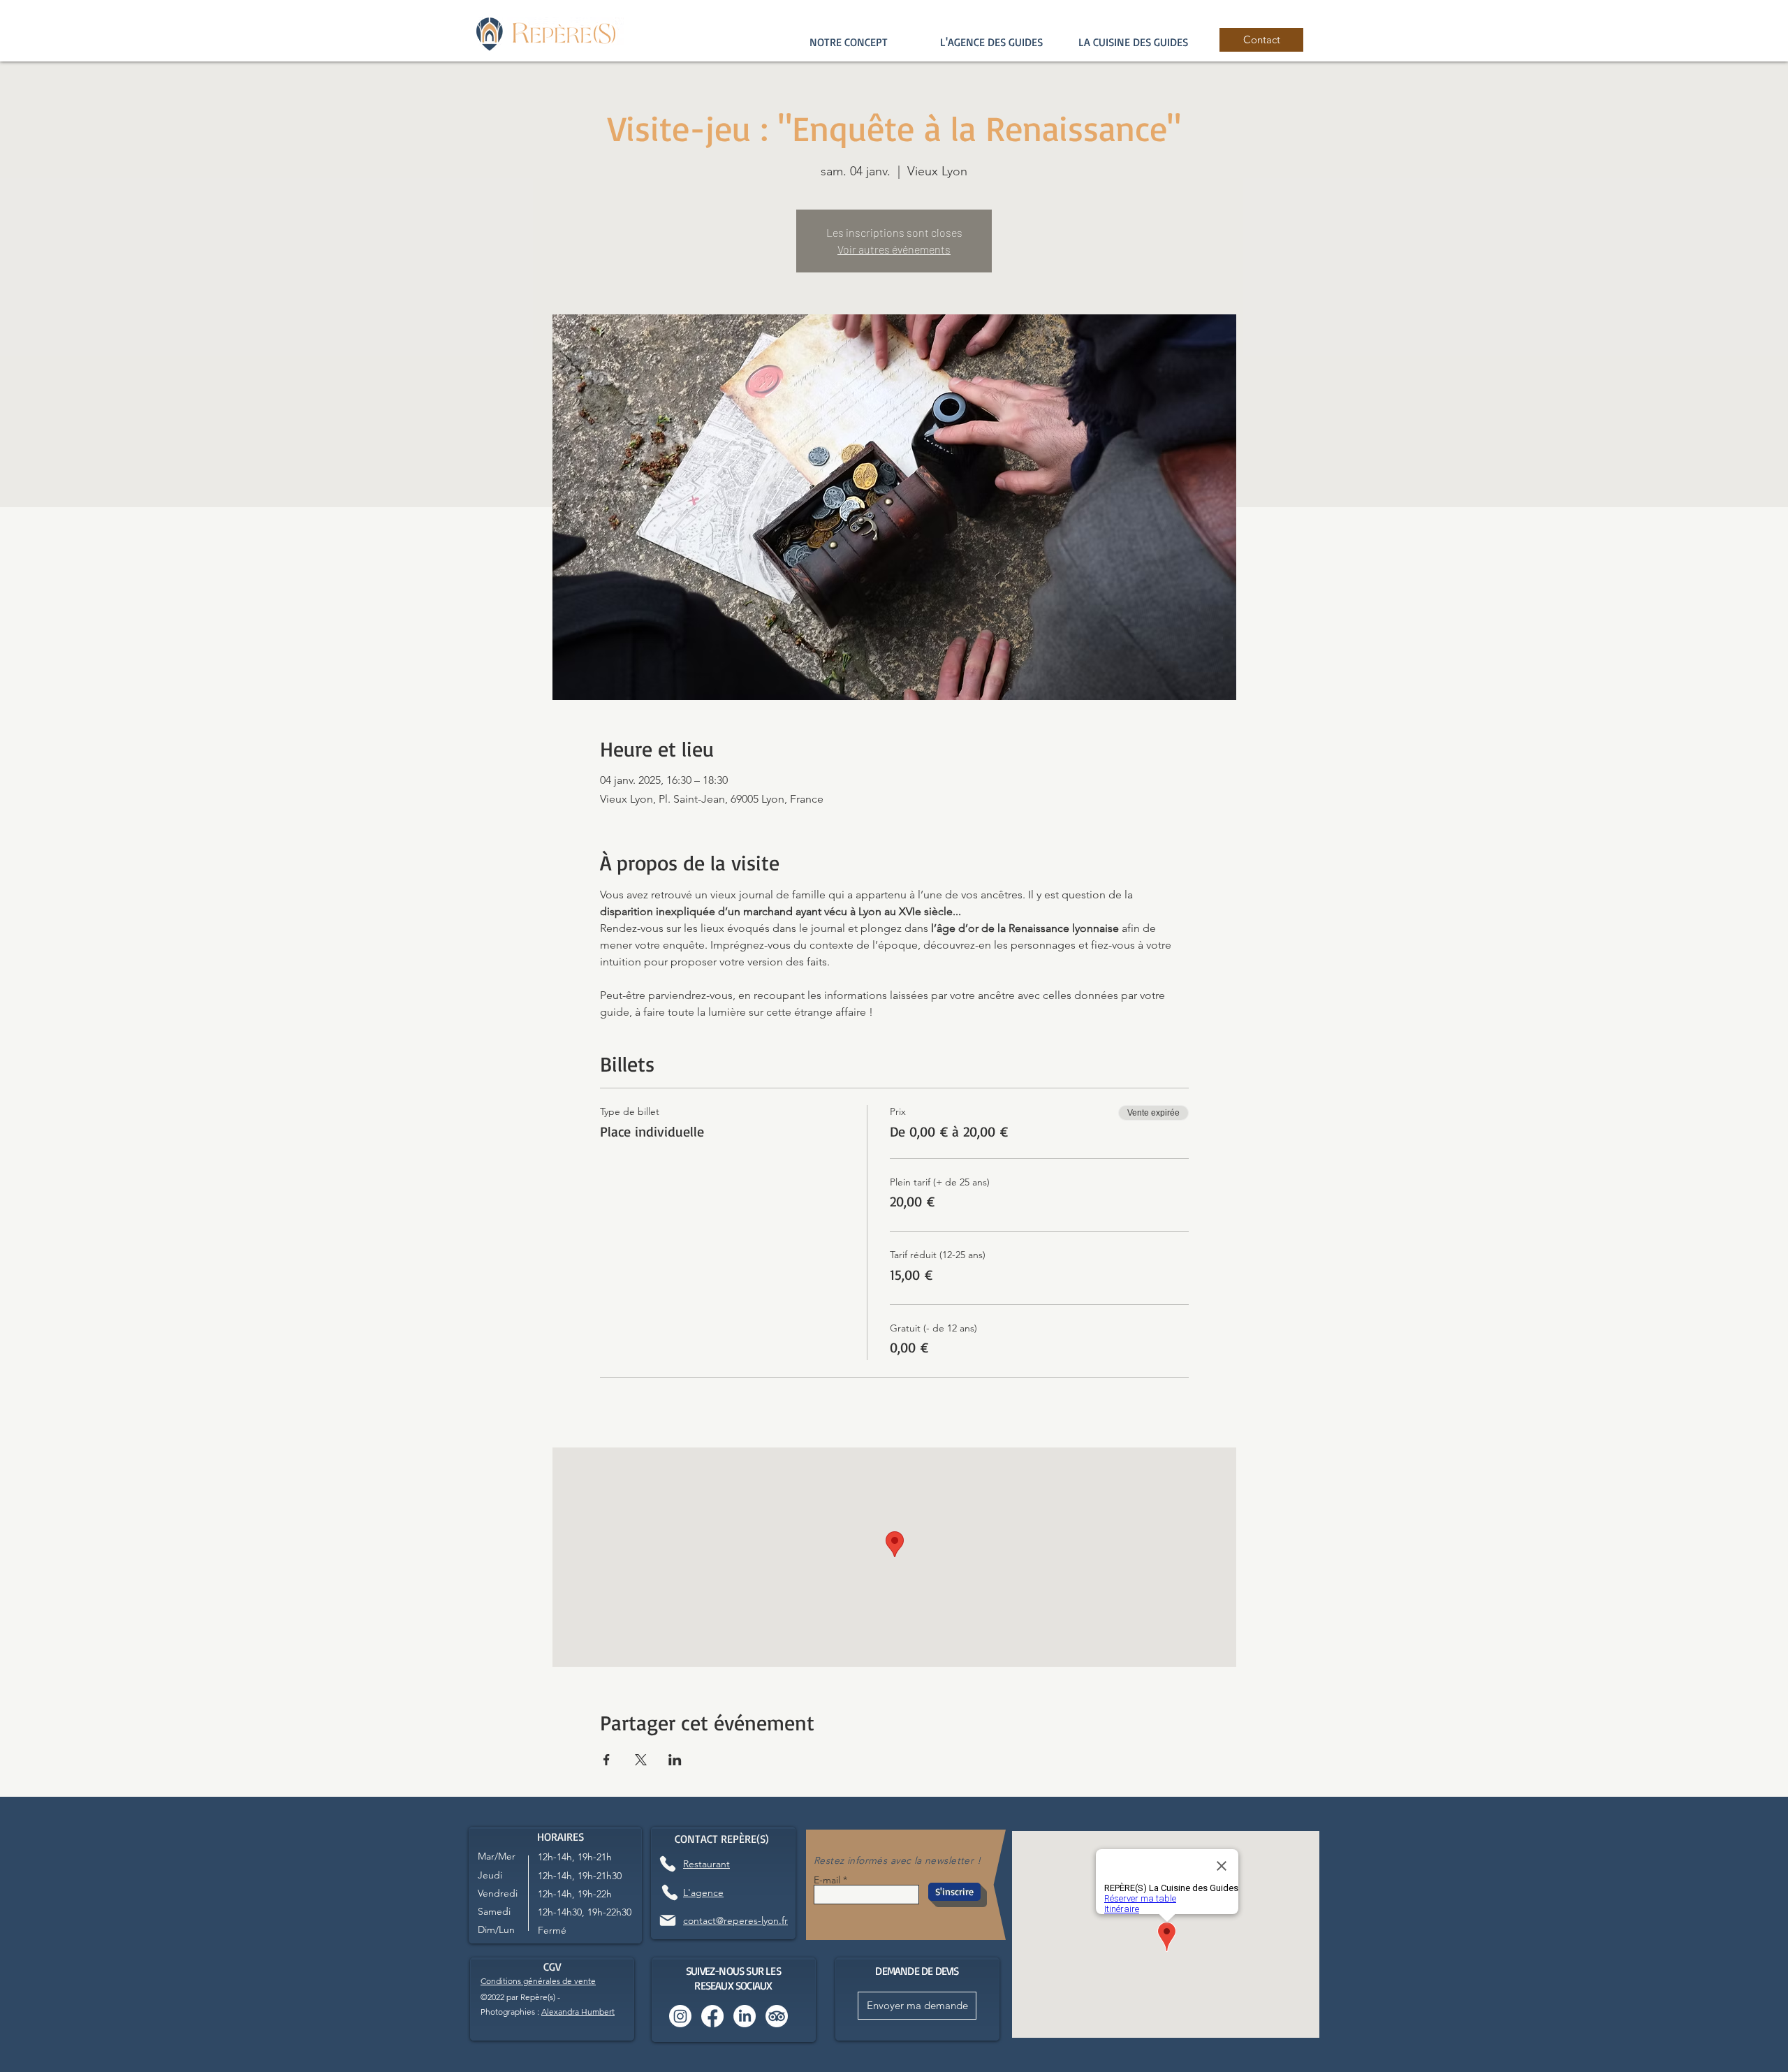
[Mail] (668, 1920)
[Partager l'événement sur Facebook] (607, 1760)
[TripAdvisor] (777, 2016)
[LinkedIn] (745, 2016)
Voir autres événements (894, 249)
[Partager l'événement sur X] (641, 1760)
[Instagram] (680, 2016)
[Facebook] (712, 2016)
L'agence (703, 1892)
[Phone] (667, 1863)
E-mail (827, 1880)
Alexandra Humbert (578, 2012)
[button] (991, 42)
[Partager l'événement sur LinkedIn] (675, 1760)
